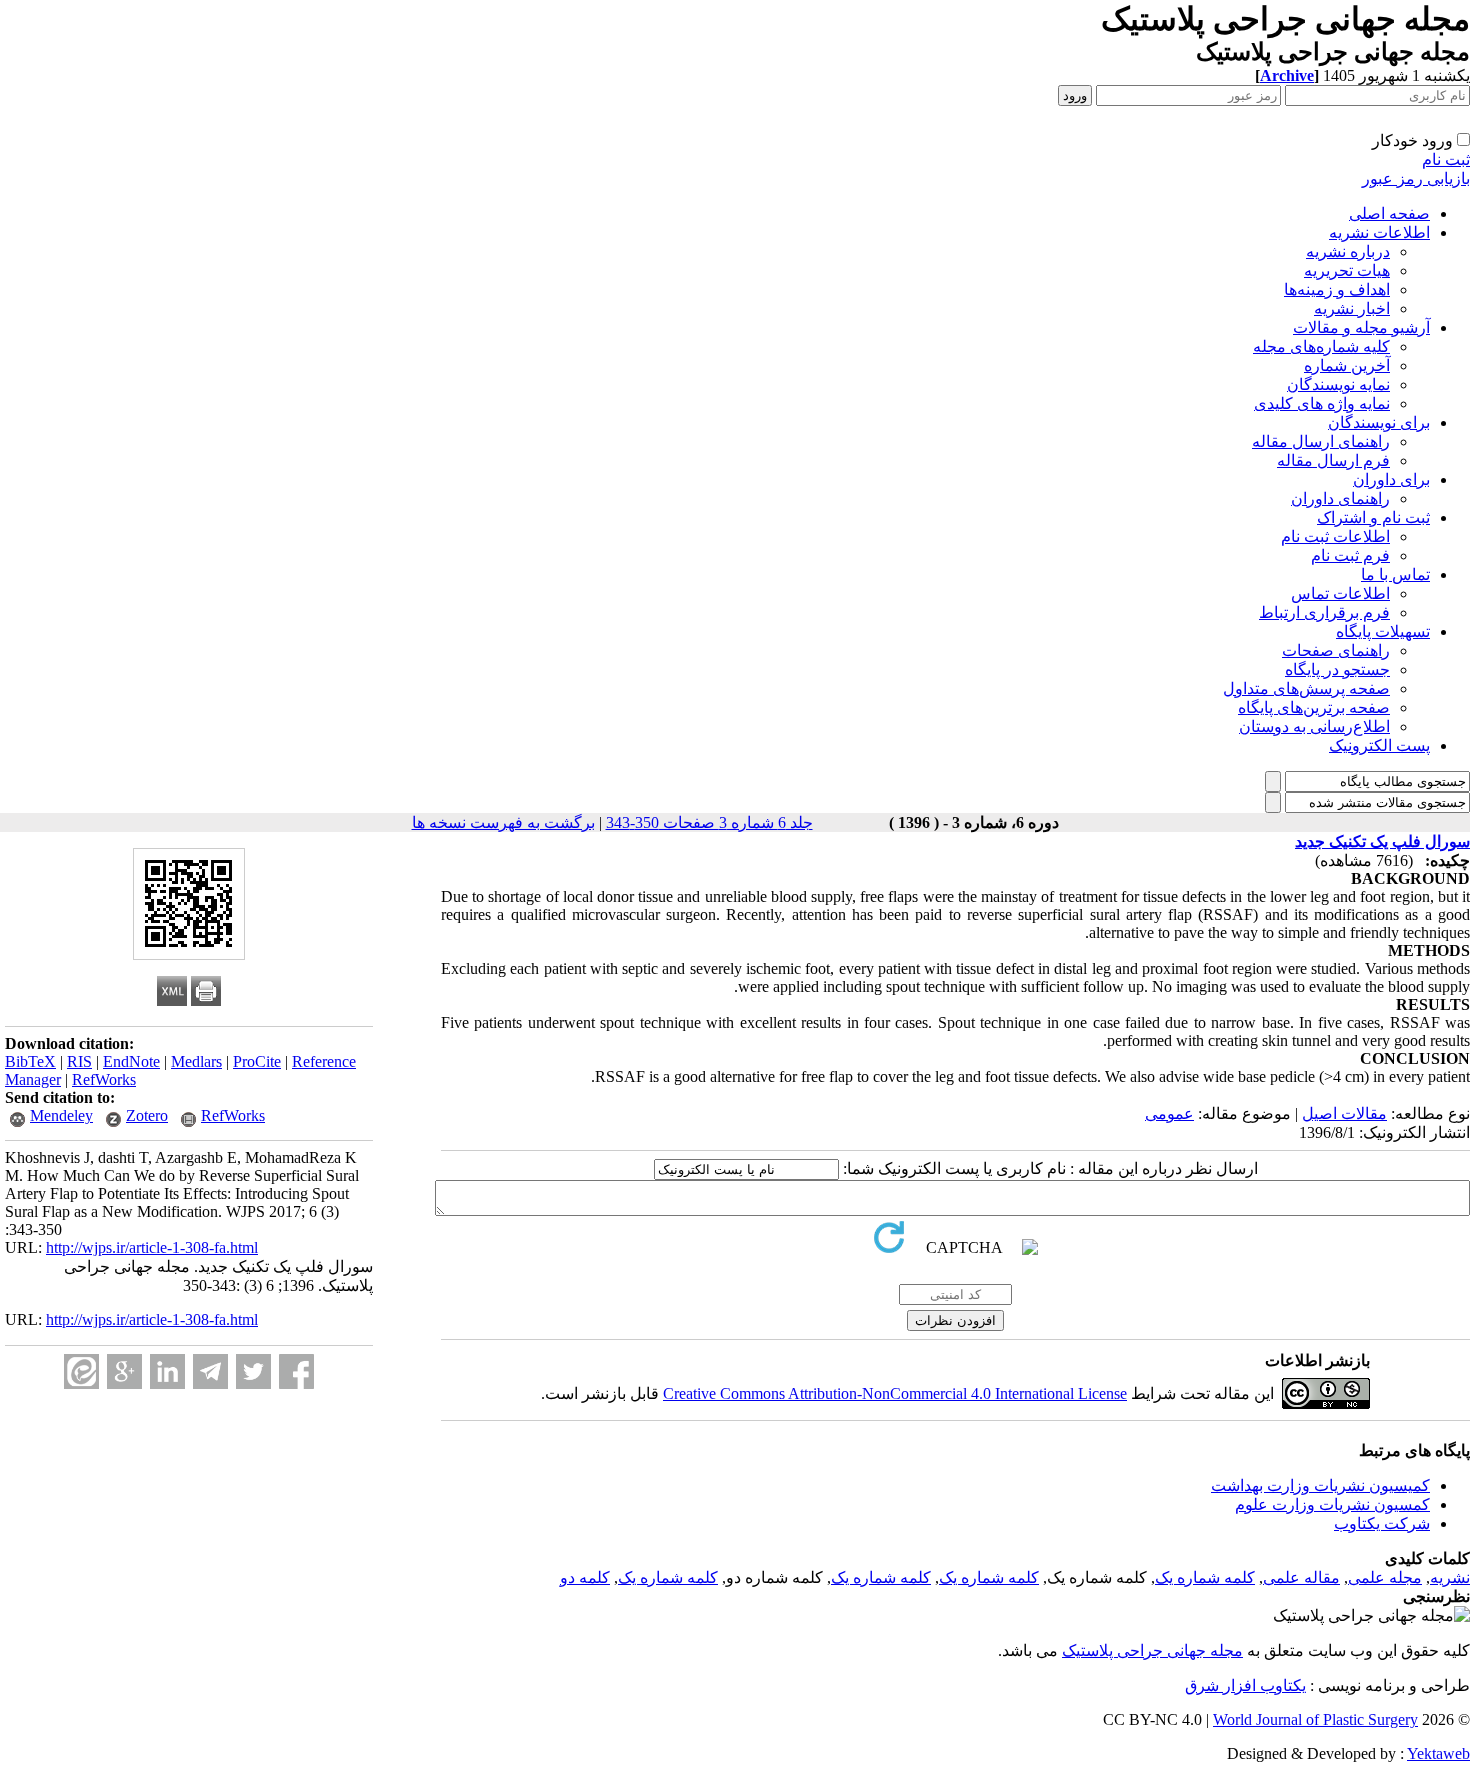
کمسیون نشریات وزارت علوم (1332, 1504)
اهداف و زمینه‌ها (1337, 289)
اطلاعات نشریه (1379, 232)
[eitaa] (81, 1371)
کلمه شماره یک (1205, 1577)
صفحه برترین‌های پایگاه (1314, 707)
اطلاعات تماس (1340, 593)
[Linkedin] (167, 1371)
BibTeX (30, 1061)
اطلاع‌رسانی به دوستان (1314, 726)
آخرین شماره (1347, 365)
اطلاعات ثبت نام (1335, 536)
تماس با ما (1395, 574)
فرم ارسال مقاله (1333, 460)
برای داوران (1391, 479)
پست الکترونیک (1379, 745)
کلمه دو (585, 1577)
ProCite (257, 1061)
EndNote (131, 1061)
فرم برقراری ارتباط (1324, 612)
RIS (79, 1061)
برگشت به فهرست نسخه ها (503, 822)
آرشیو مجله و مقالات (1361, 327)
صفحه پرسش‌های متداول (1306, 688)
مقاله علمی (1301, 1577)
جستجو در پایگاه (1337, 669)
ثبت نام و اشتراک (1373, 517)
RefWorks (104, 1079)
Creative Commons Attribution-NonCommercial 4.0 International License (895, 1393)
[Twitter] (253, 1371)
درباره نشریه (1348, 251)
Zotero (147, 1115)
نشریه (1450, 1577)
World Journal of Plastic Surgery (1315, 1719)
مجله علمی (1385, 1577)
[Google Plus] (124, 1371)
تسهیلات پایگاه (1383, 631)
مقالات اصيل (1344, 1113)
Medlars (196, 1061)
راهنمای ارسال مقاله (1321, 441)
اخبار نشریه (1352, 308)
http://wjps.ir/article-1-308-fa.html (152, 1247)
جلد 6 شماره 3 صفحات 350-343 (709, 822)
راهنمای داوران (1340, 498)
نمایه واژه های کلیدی (1322, 403)
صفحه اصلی (1389, 213)
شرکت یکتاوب (1382, 1523)
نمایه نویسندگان (1338, 384)
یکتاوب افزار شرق (1245, 1685)
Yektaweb (1438, 1753)
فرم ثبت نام (1350, 555)
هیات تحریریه (1347, 270)
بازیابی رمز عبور (1416, 178)
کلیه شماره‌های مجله (1321, 346)
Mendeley (61, 1115)
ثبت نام (1446, 159)
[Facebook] (296, 1371)
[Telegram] (210, 1371)
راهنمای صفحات (1336, 650)
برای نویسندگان (1379, 422)
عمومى (1169, 1113)
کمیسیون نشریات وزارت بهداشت (1320, 1485)
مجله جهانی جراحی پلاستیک (1152, 1650)
